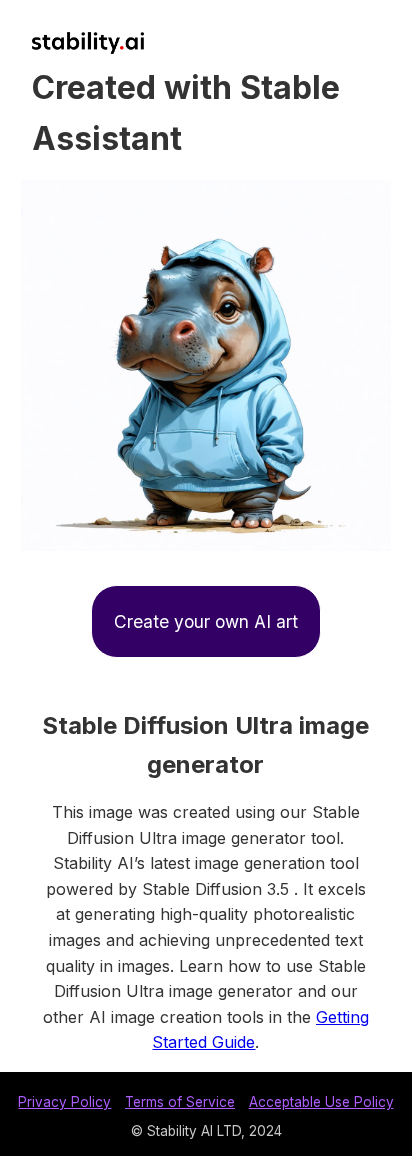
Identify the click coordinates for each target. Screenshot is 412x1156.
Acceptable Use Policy (321, 1102)
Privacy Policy (64, 1102)
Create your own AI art (206, 621)
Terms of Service (180, 1102)
